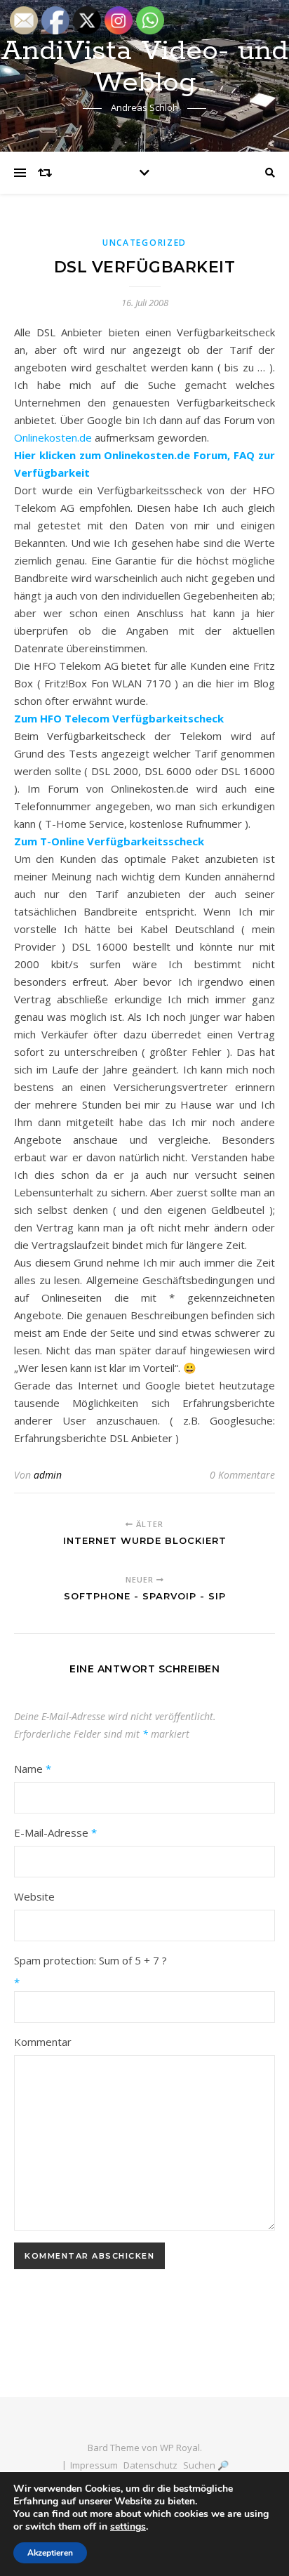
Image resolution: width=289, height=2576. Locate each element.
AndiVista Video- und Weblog (144, 67)
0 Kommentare (242, 1475)
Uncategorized (144, 243)
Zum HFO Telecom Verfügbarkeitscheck (119, 718)
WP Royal (180, 2448)
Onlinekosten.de (53, 437)
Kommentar (43, 2042)
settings (128, 2527)
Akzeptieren (50, 2553)
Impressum (94, 2465)
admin (48, 1475)
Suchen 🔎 (206, 2465)
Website (34, 1896)
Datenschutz (150, 2465)
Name (33, 1769)
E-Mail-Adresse (55, 1832)
